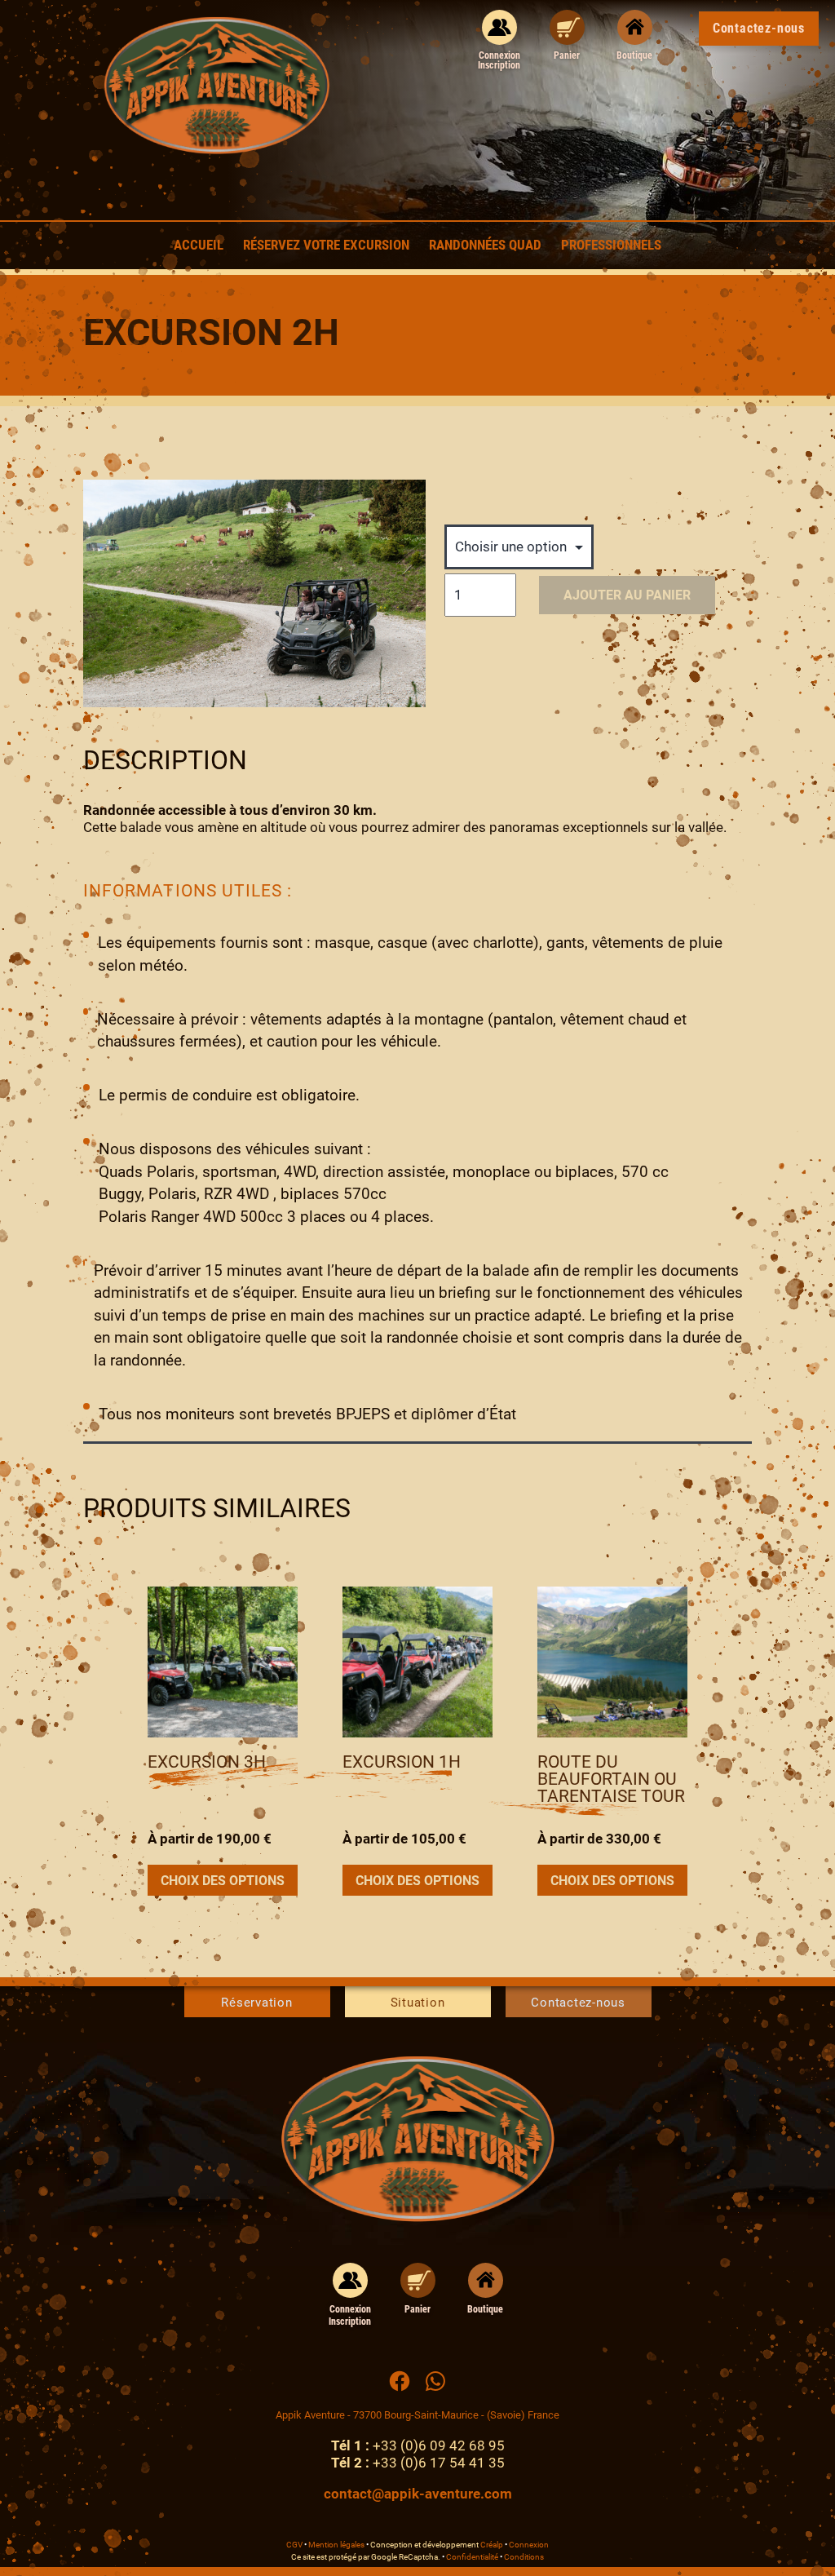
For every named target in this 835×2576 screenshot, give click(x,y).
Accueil (199, 245)
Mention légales (336, 2545)
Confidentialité (472, 2557)
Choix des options (223, 1881)
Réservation (256, 2003)
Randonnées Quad (485, 245)
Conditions (524, 2557)
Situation (418, 2003)
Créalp (492, 2545)
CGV (294, 2545)
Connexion (529, 2545)
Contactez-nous (578, 2003)
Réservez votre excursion (326, 245)
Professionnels (611, 245)
